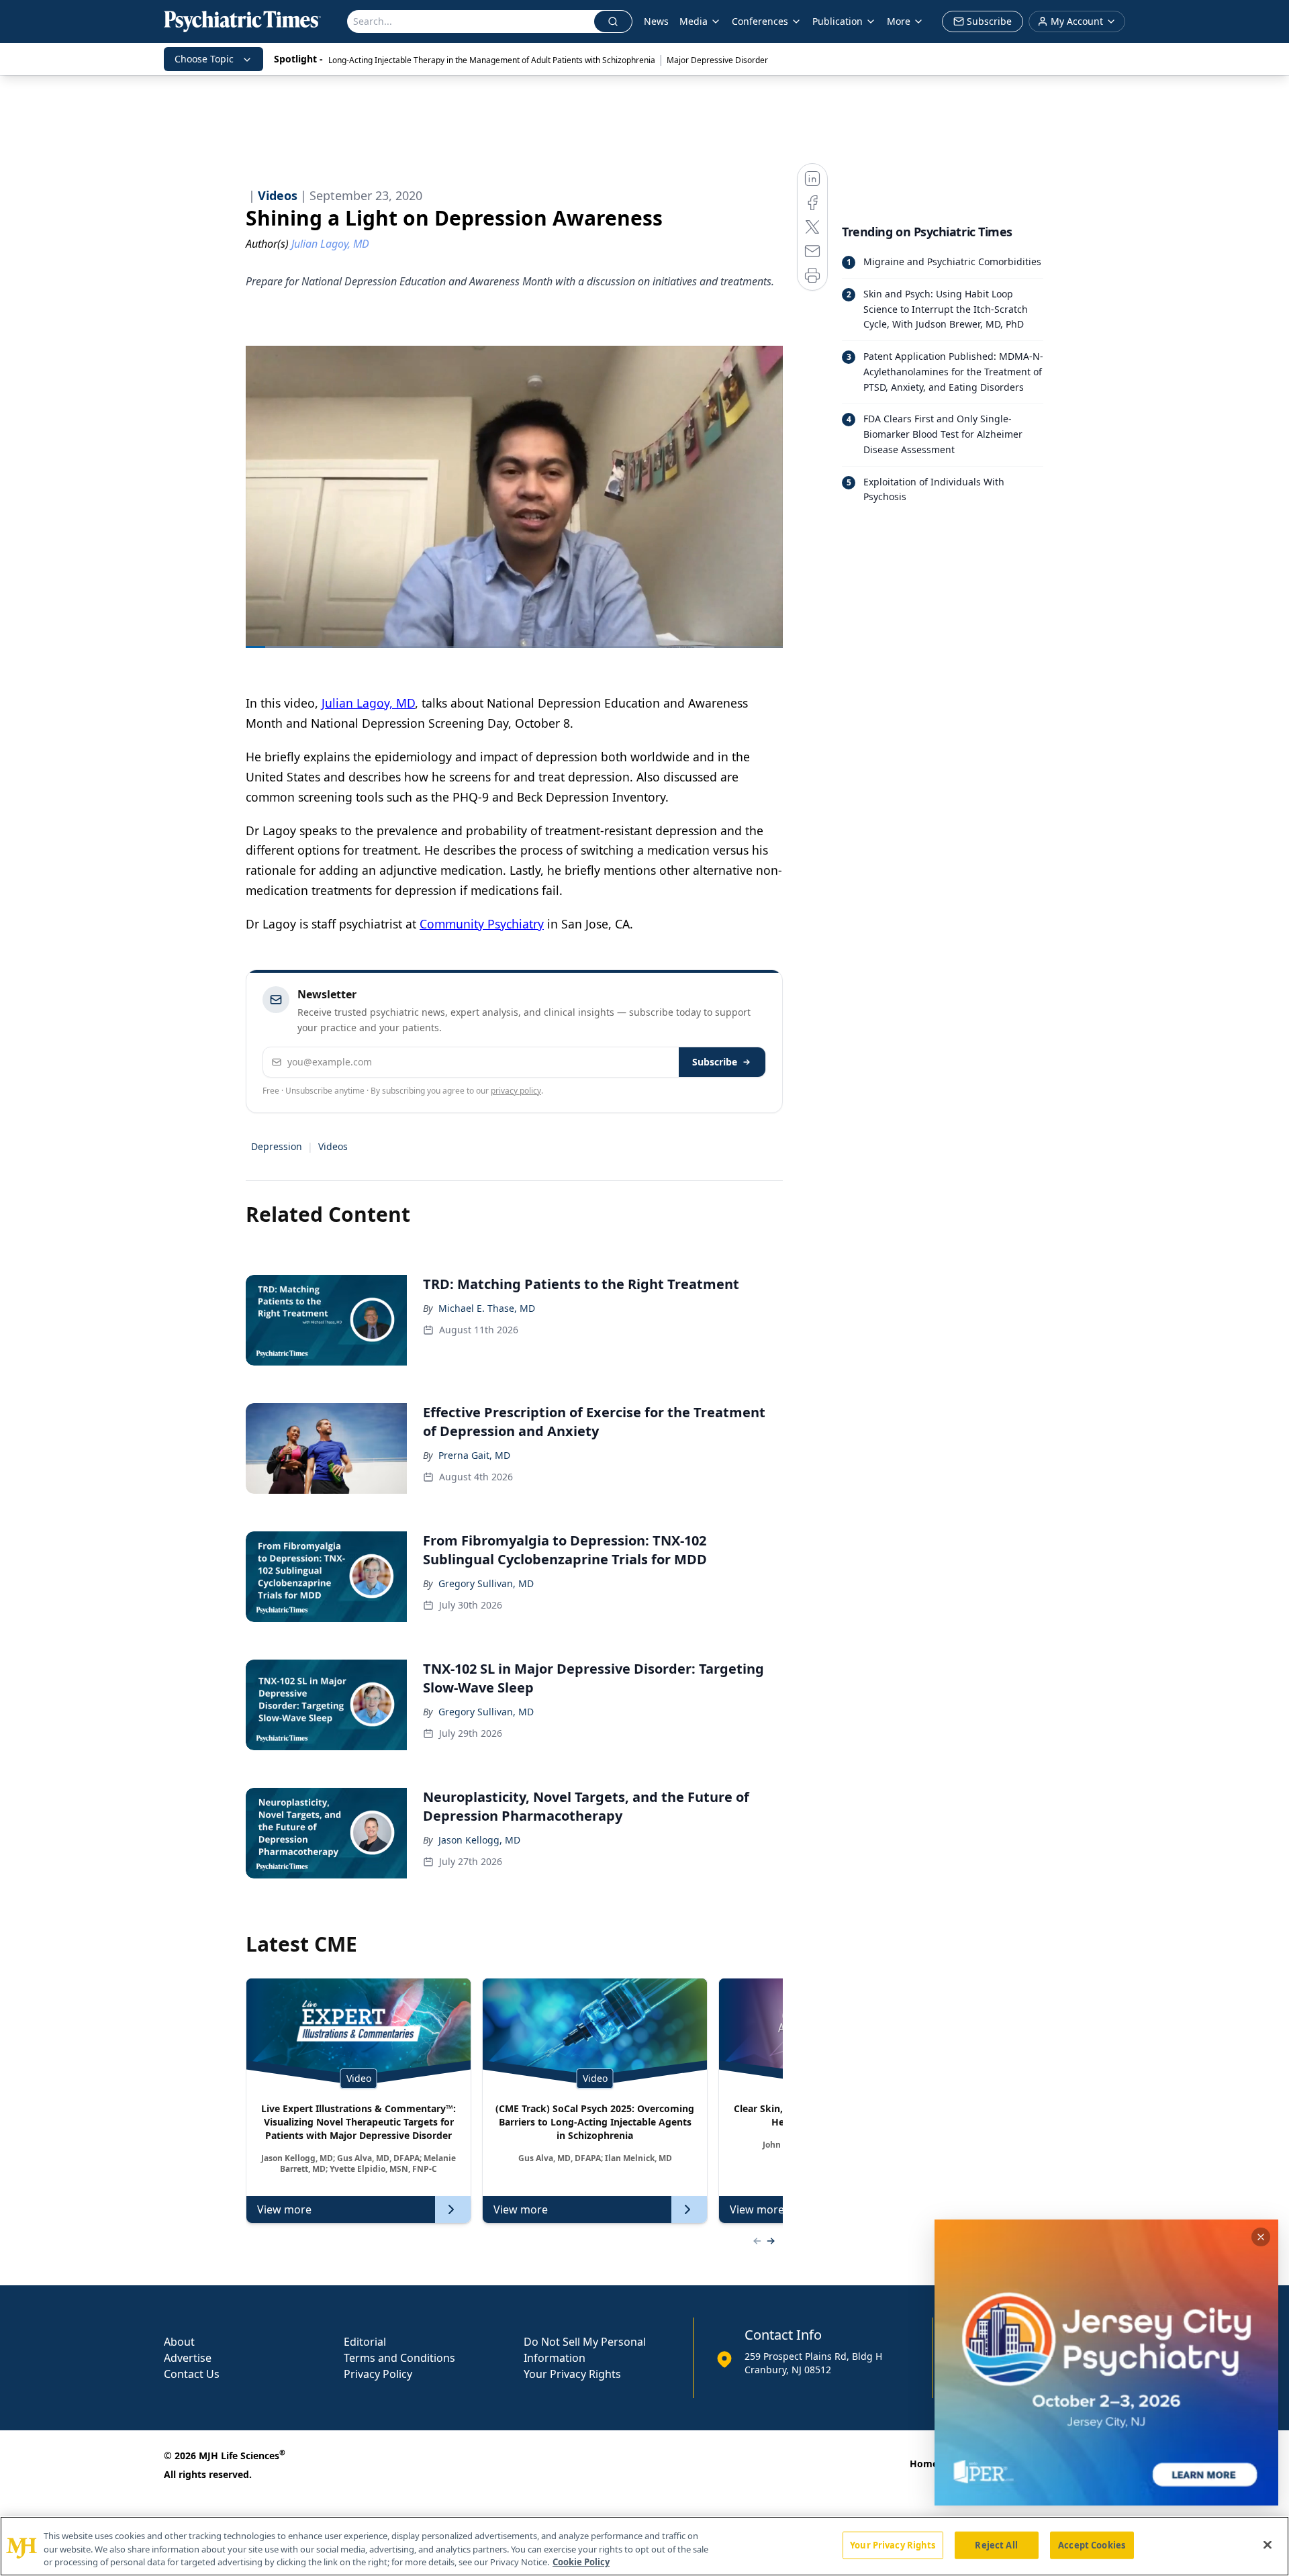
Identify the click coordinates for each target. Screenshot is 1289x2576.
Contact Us (192, 2374)
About (179, 2342)
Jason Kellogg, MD (479, 1840)
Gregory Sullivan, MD (486, 1583)
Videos (333, 1146)
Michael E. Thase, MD (487, 1308)
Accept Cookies (1092, 2544)
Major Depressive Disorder (717, 60)
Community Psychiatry (482, 924)
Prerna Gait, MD (474, 1455)
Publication (838, 21)
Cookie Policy (581, 2562)
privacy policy (516, 1091)
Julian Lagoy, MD (368, 703)
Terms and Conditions (399, 2358)
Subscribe (715, 1062)
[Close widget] (1261, 2237)
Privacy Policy (378, 2374)
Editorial (365, 2342)
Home (924, 2464)
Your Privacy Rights (572, 2374)
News (656, 21)
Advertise (188, 2358)
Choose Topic (204, 59)
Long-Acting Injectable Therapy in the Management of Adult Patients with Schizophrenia (492, 60)
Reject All (996, 2544)
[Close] (1268, 2544)
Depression (277, 1146)
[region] (644, 2546)
